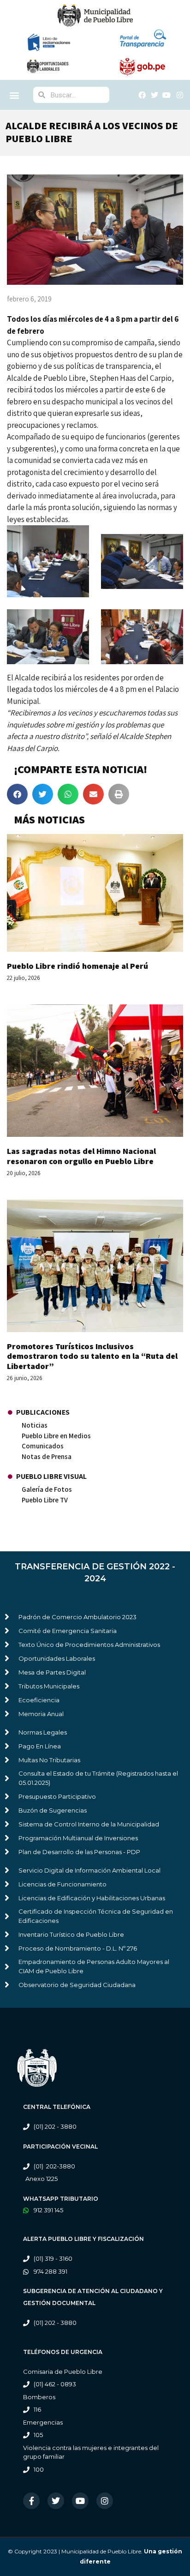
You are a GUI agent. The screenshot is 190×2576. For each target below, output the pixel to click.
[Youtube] (80, 2501)
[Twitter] (56, 2501)
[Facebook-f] (31, 2501)
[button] (14, 95)
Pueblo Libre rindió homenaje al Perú (77, 966)
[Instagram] (105, 2501)
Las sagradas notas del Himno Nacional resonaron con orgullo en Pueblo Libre (81, 1156)
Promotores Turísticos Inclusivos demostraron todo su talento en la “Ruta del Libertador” (92, 1356)
